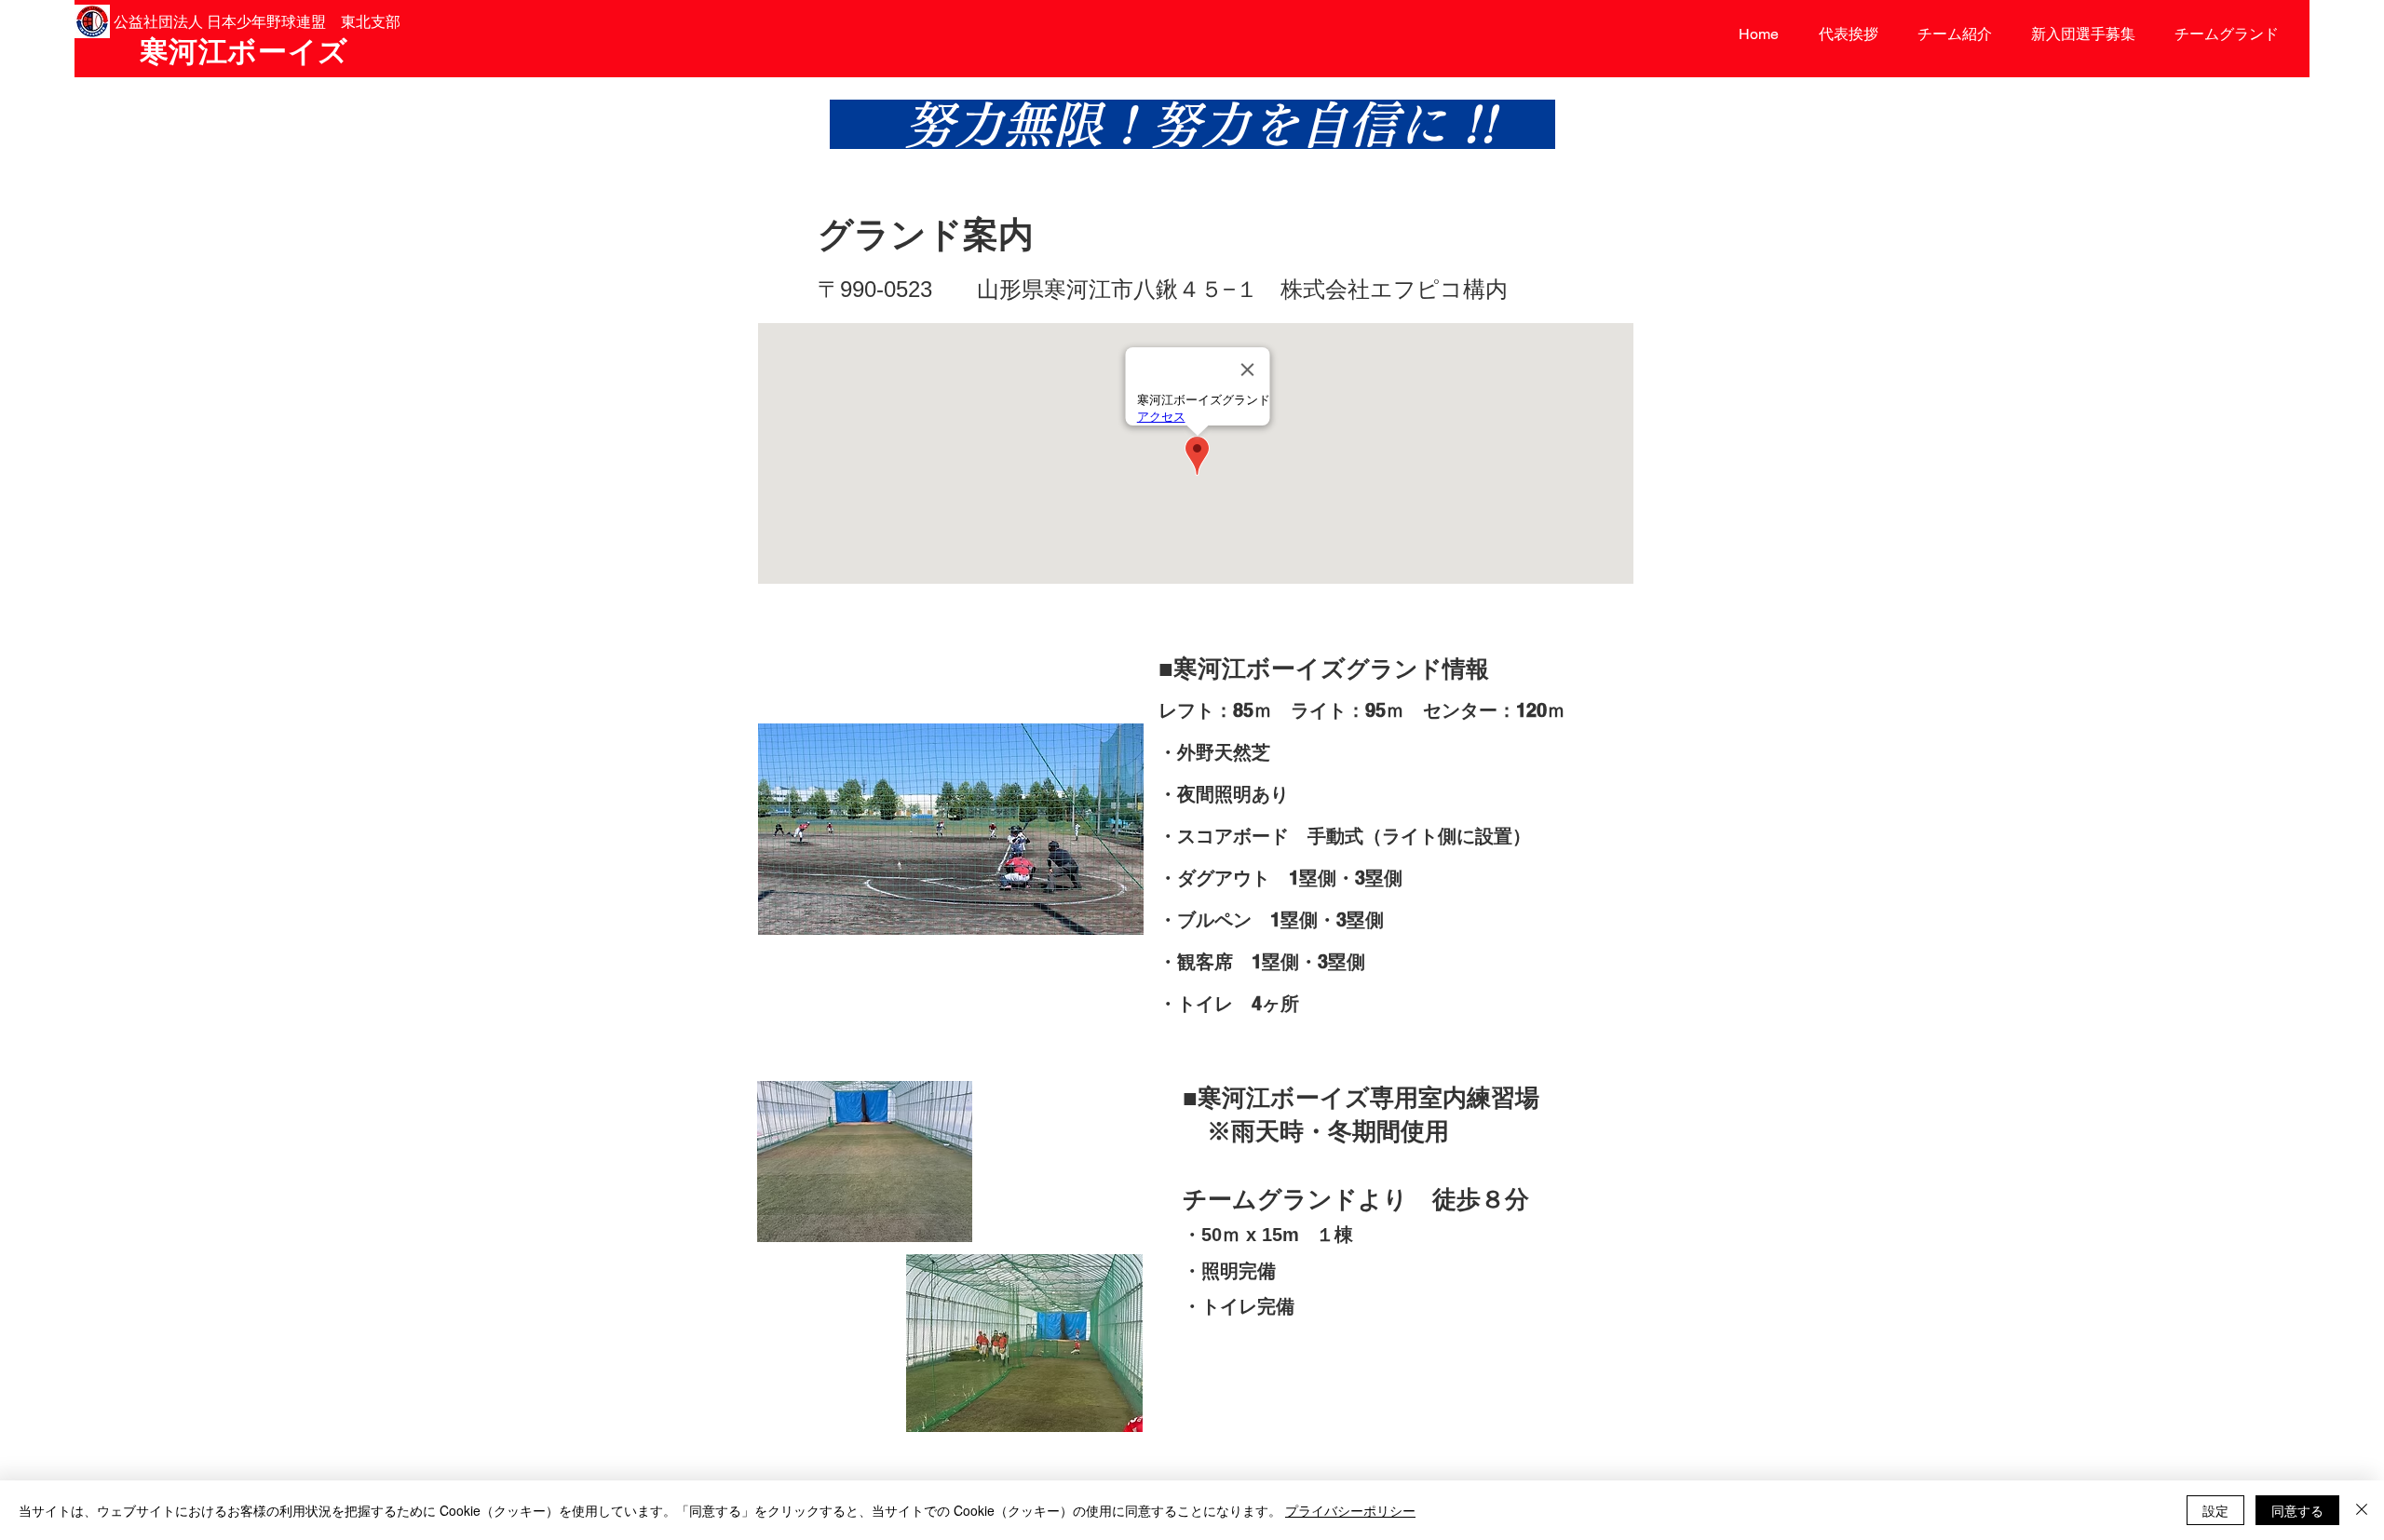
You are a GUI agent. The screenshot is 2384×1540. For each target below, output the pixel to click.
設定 (2215, 1510)
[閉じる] (2362, 1510)
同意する (2297, 1510)
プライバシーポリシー (1350, 1510)
